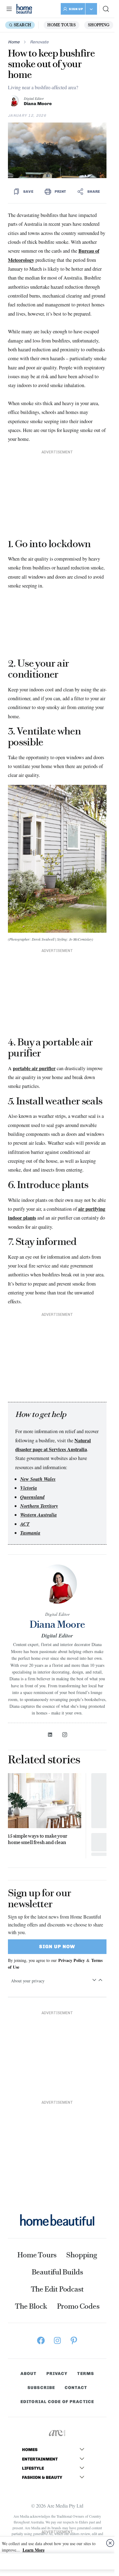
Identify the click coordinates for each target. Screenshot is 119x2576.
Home (14, 42)
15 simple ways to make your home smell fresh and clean (38, 1839)
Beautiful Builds (57, 2272)
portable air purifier (34, 1068)
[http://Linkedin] (50, 1735)
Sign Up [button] (76, 9)
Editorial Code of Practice (57, 2402)
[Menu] (9, 9)
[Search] (106, 9)
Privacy (57, 2374)
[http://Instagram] (65, 1735)
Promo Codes (78, 2306)
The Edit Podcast (57, 2289)
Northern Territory (39, 1506)
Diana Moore (38, 104)
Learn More (34, 2550)
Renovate (39, 42)
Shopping (99, 25)
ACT (25, 1524)
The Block (31, 2306)
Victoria (29, 1488)
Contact (76, 2388)
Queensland (32, 1497)
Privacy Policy (72, 1960)
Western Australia (38, 1515)
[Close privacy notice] (110, 2543)
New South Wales (38, 1479)
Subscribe (41, 2388)
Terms (86, 2374)
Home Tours (61, 25)
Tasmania (30, 1533)
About (29, 2374)
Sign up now (57, 1947)
